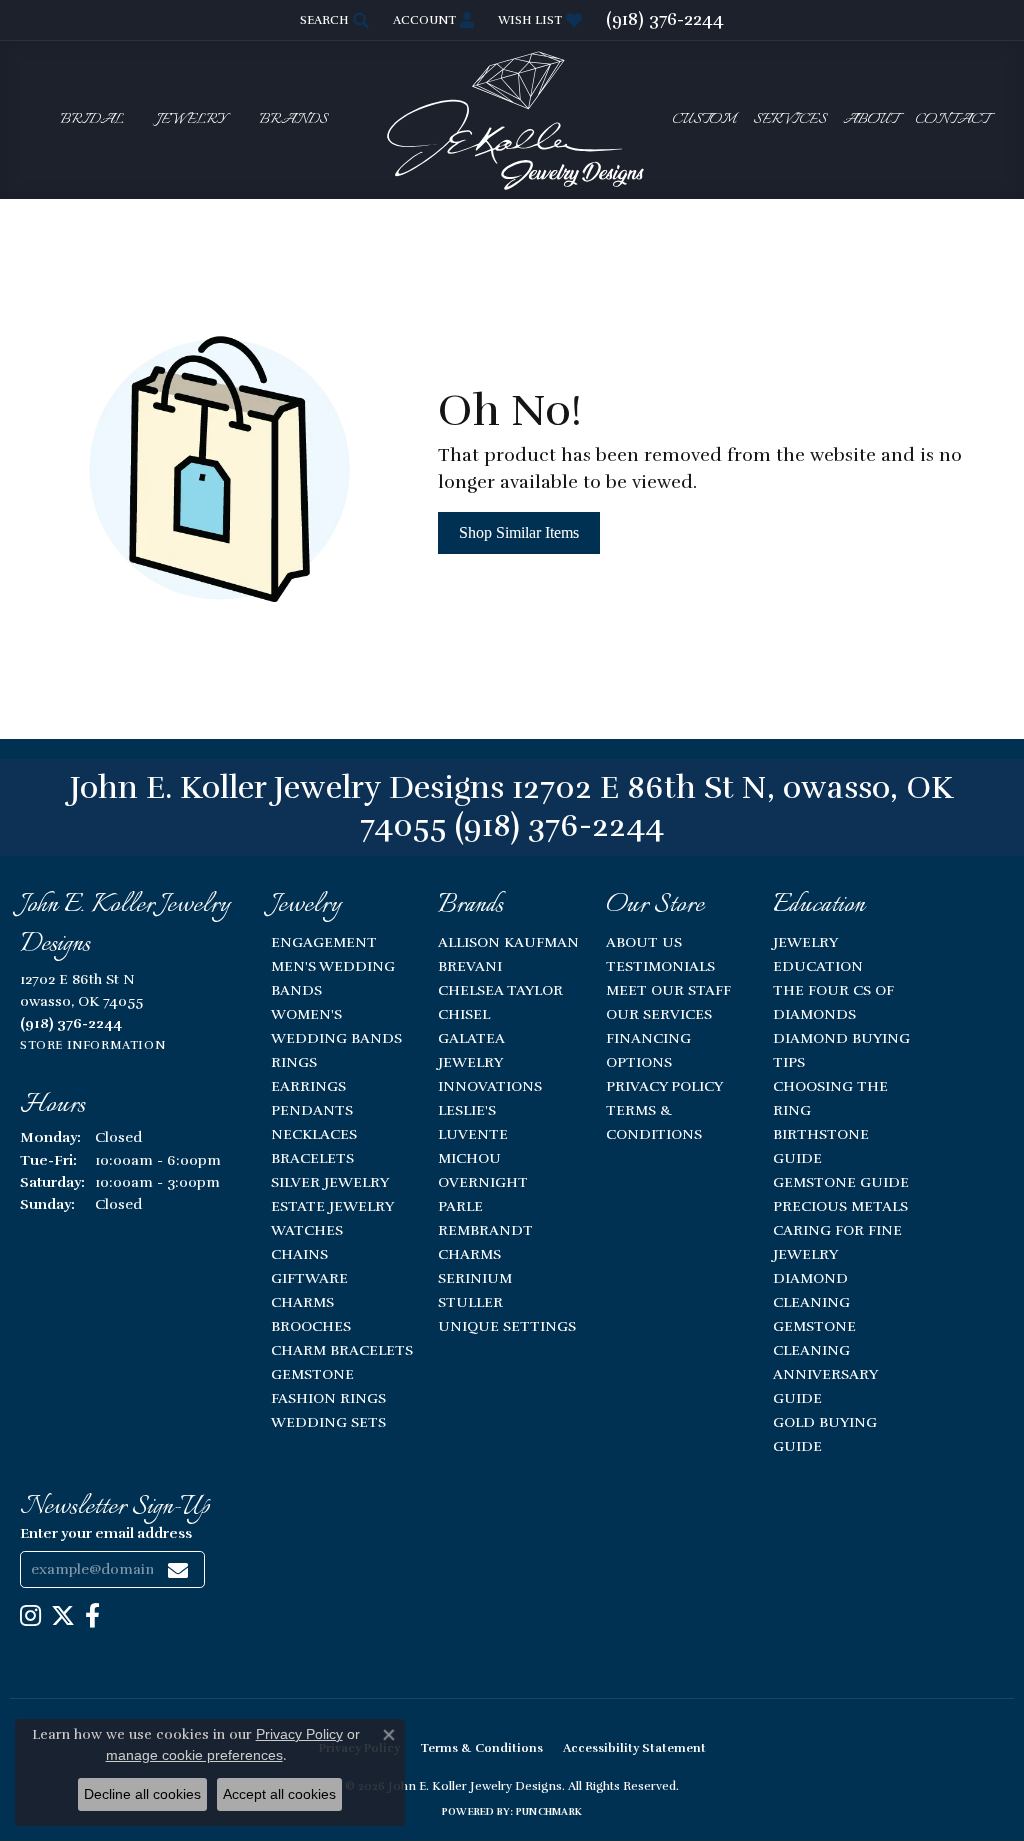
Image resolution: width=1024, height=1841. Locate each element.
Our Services (659, 1014)
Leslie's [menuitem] (467, 1110)
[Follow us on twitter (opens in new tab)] (63, 1616)
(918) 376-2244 (559, 825)
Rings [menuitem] (294, 1062)
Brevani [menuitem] (470, 966)
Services (790, 120)
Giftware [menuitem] (309, 1278)
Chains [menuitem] (299, 1254)
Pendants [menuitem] (312, 1110)
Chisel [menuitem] (464, 1014)
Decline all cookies (142, 1794)
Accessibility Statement (634, 1748)
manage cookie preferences (194, 1755)
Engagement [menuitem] (324, 942)
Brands (293, 120)
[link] (665, 20)
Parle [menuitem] (460, 1206)
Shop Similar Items (519, 532)
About (870, 120)
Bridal (92, 120)
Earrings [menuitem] (308, 1086)
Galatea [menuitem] (471, 1038)
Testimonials (660, 966)
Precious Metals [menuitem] (840, 1206)
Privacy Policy (664, 1086)
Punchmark (549, 1812)
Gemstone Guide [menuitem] (841, 1182)
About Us (644, 942)
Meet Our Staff (668, 990)
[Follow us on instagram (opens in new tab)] (30, 1616)
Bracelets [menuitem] (312, 1158)
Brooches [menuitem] (311, 1326)
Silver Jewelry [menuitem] (330, 1182)
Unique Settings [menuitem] (507, 1326)
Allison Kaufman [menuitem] (508, 942)
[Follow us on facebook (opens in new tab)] (92, 1616)
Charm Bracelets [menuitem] (342, 1350)
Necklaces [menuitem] (314, 1134)
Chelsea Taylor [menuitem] (500, 990)
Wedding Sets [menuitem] (328, 1422)
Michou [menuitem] (469, 1158)
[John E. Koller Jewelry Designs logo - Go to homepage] (512, 119)
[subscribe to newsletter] (178, 1569)
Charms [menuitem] (302, 1302)
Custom (704, 120)
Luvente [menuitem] (473, 1134)
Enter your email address (106, 1533)
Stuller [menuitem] (470, 1302)
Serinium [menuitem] (475, 1278)
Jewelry (191, 120)
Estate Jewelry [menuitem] (332, 1206)
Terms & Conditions (481, 1748)
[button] (332, 20)
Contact (952, 120)
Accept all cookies (279, 1794)
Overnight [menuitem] (483, 1182)
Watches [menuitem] (307, 1230)
